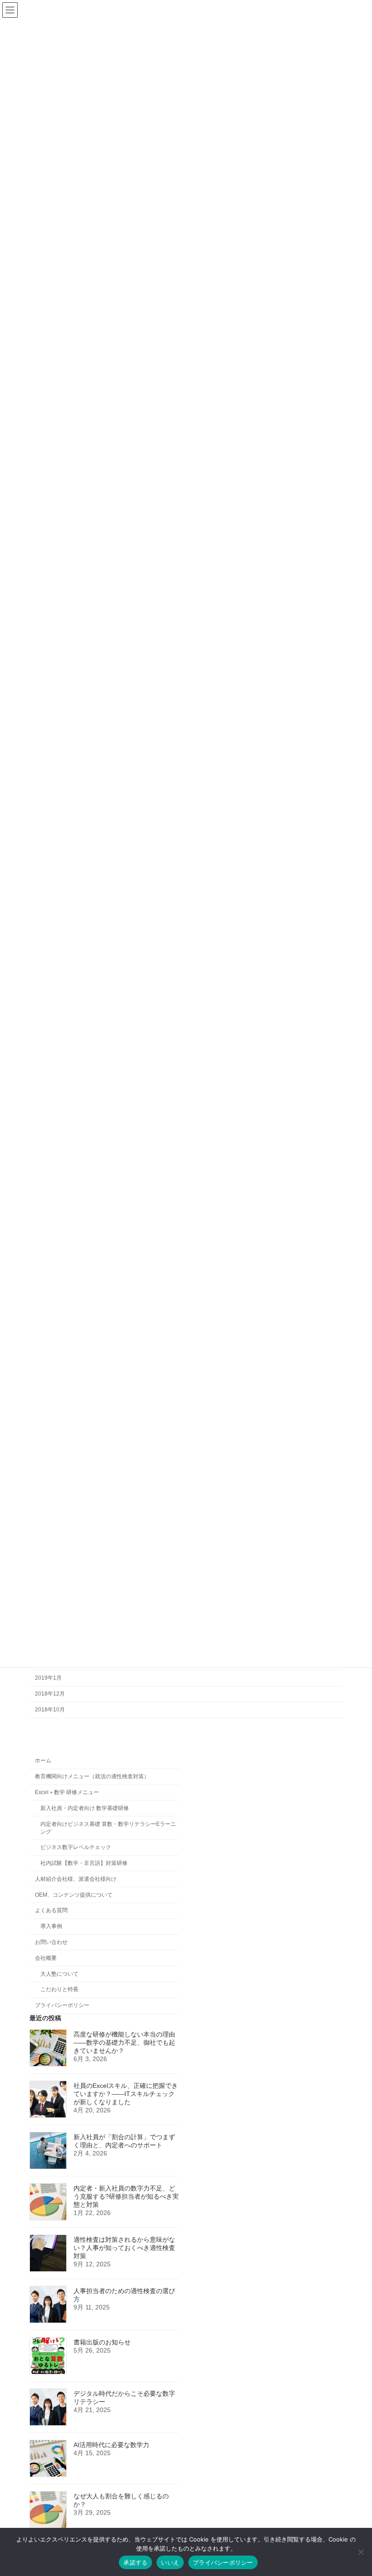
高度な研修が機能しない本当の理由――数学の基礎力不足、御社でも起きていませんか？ (124, 2042)
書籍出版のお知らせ (102, 2342)
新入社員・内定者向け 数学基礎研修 (85, 1808)
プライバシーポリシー (62, 2005)
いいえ (170, 2562)
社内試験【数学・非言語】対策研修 (84, 1863)
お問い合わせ (51, 1942)
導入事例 (51, 1926)
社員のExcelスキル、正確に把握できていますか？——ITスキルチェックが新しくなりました (126, 2094)
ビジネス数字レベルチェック (76, 1847)
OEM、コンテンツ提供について (74, 1894)
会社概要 (46, 1958)
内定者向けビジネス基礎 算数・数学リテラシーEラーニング (108, 1827)
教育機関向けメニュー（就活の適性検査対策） (92, 1776)
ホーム (43, 1760)
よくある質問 (51, 1910)
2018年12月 (50, 1694)
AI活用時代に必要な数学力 (111, 2445)
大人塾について (59, 1973)
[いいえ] (361, 2552)
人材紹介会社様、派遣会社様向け (76, 1879)
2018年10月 (50, 1710)
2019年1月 (48, 1678)
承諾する (135, 2562)
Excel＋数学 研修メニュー (67, 1792)
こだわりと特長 (59, 1989)
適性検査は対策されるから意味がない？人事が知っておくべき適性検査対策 (124, 2248)
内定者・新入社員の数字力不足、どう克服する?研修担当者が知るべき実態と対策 (126, 2196)
